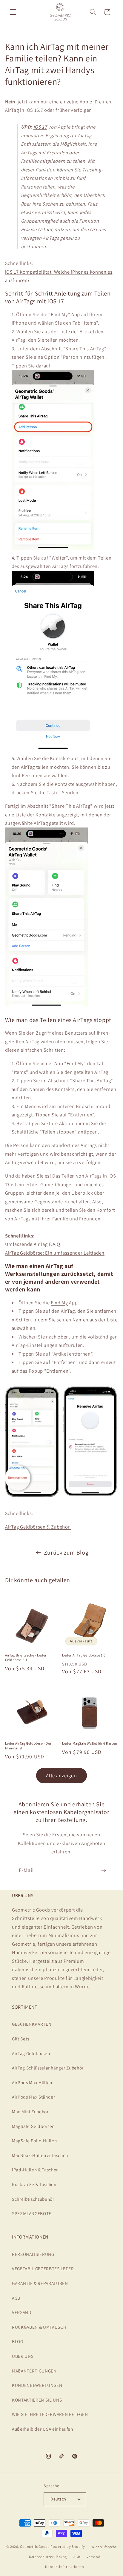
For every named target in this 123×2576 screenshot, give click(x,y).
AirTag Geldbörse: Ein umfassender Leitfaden (55, 1253)
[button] (13, 12)
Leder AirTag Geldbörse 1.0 (84, 1655)
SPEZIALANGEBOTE (32, 2213)
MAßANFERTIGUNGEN (34, 2371)
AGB (16, 2298)
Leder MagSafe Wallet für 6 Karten (90, 1743)
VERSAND (22, 2312)
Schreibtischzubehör (33, 2199)
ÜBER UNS (23, 2356)
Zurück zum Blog (66, 1552)
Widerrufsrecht (104, 2547)
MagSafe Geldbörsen (33, 2126)
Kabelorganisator (87, 1812)
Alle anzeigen (61, 1775)
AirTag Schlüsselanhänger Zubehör (48, 2068)
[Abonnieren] (104, 1870)
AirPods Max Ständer (34, 2097)
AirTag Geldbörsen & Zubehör (38, 1527)
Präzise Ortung (37, 229)
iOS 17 (40, 127)
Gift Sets (21, 2039)
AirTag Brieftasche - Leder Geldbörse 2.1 (26, 1658)
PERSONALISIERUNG (33, 2254)
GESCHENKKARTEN (32, 2024)
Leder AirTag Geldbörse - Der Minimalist (28, 1746)
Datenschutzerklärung (48, 2557)
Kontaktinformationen (64, 2567)
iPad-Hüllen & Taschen (35, 2170)
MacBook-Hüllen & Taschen (40, 2155)
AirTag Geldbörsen (31, 2053)
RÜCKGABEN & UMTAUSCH (39, 2327)
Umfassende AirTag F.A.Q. (33, 1244)
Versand (93, 2557)
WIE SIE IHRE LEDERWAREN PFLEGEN (50, 2414)
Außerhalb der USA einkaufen (43, 2429)
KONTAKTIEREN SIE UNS (37, 2400)
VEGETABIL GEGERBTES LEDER (43, 2268)
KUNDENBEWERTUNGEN (37, 2385)
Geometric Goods (35, 2547)
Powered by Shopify (68, 2547)
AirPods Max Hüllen (32, 2082)
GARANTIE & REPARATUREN (40, 2283)
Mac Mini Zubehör (30, 2111)
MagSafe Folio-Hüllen (34, 2141)
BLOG (18, 2341)
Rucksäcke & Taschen (34, 2184)
